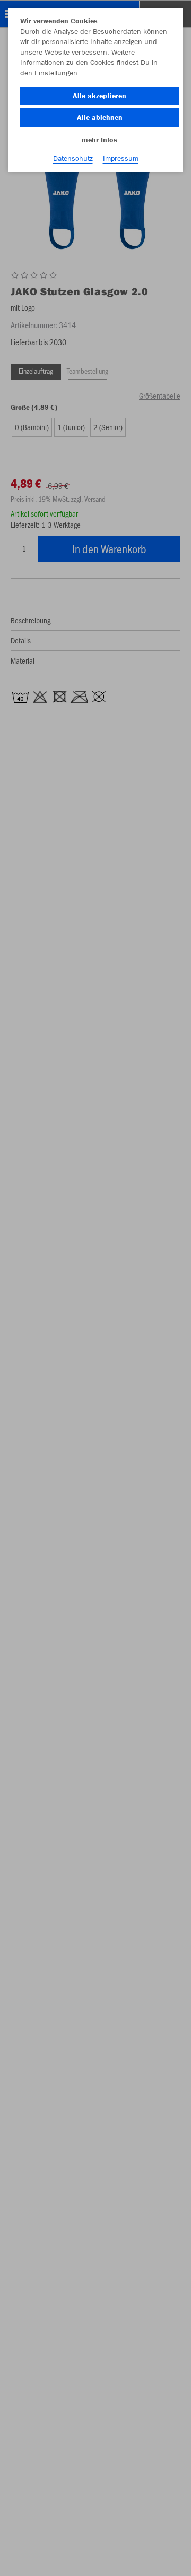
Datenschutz (73, 158)
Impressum (121, 158)
